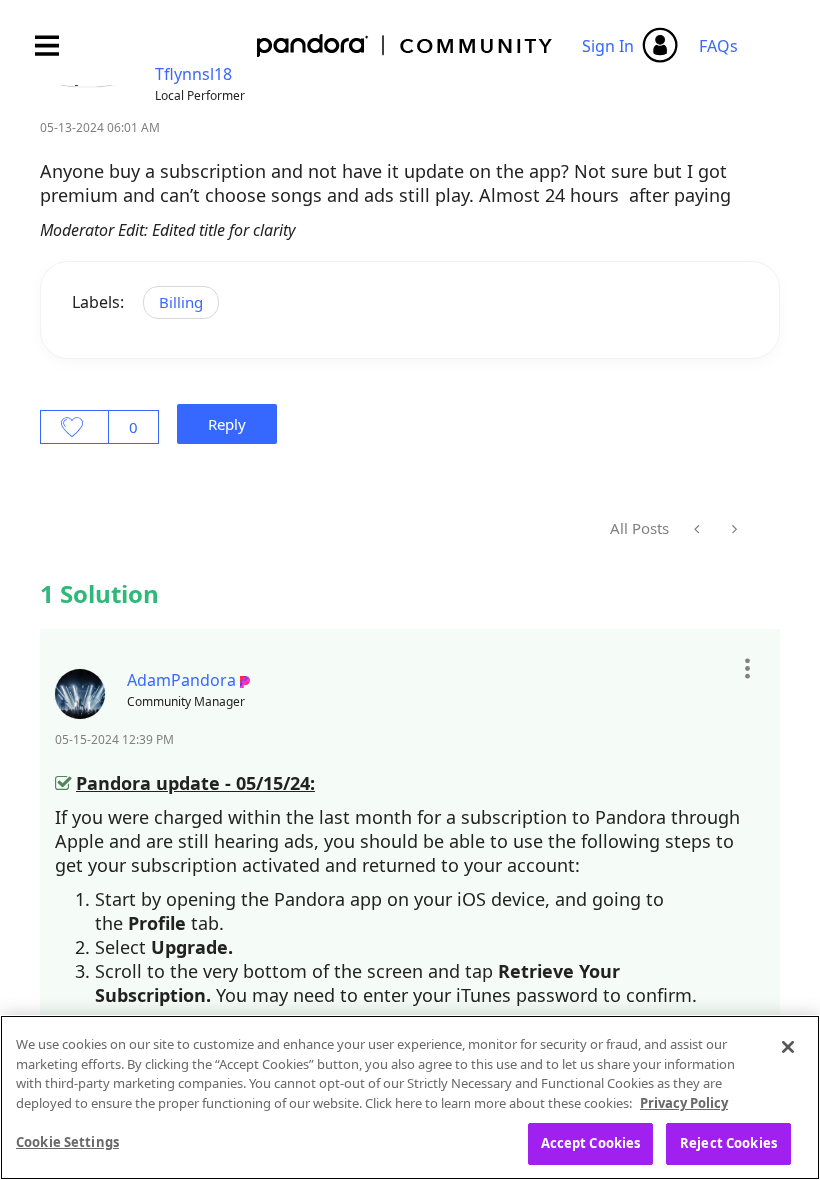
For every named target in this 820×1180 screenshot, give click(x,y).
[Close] (788, 1047)
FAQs (718, 46)
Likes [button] (74, 427)
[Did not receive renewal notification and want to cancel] (698, 529)
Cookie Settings (67, 1142)
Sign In (608, 46)
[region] (410, 1097)
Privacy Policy (684, 1103)
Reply (227, 424)
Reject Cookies (728, 1143)
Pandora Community (405, 45)
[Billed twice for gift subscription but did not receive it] (732, 529)
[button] (746, 669)
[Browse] (57, 45)
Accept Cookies (591, 1143)
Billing (181, 302)
